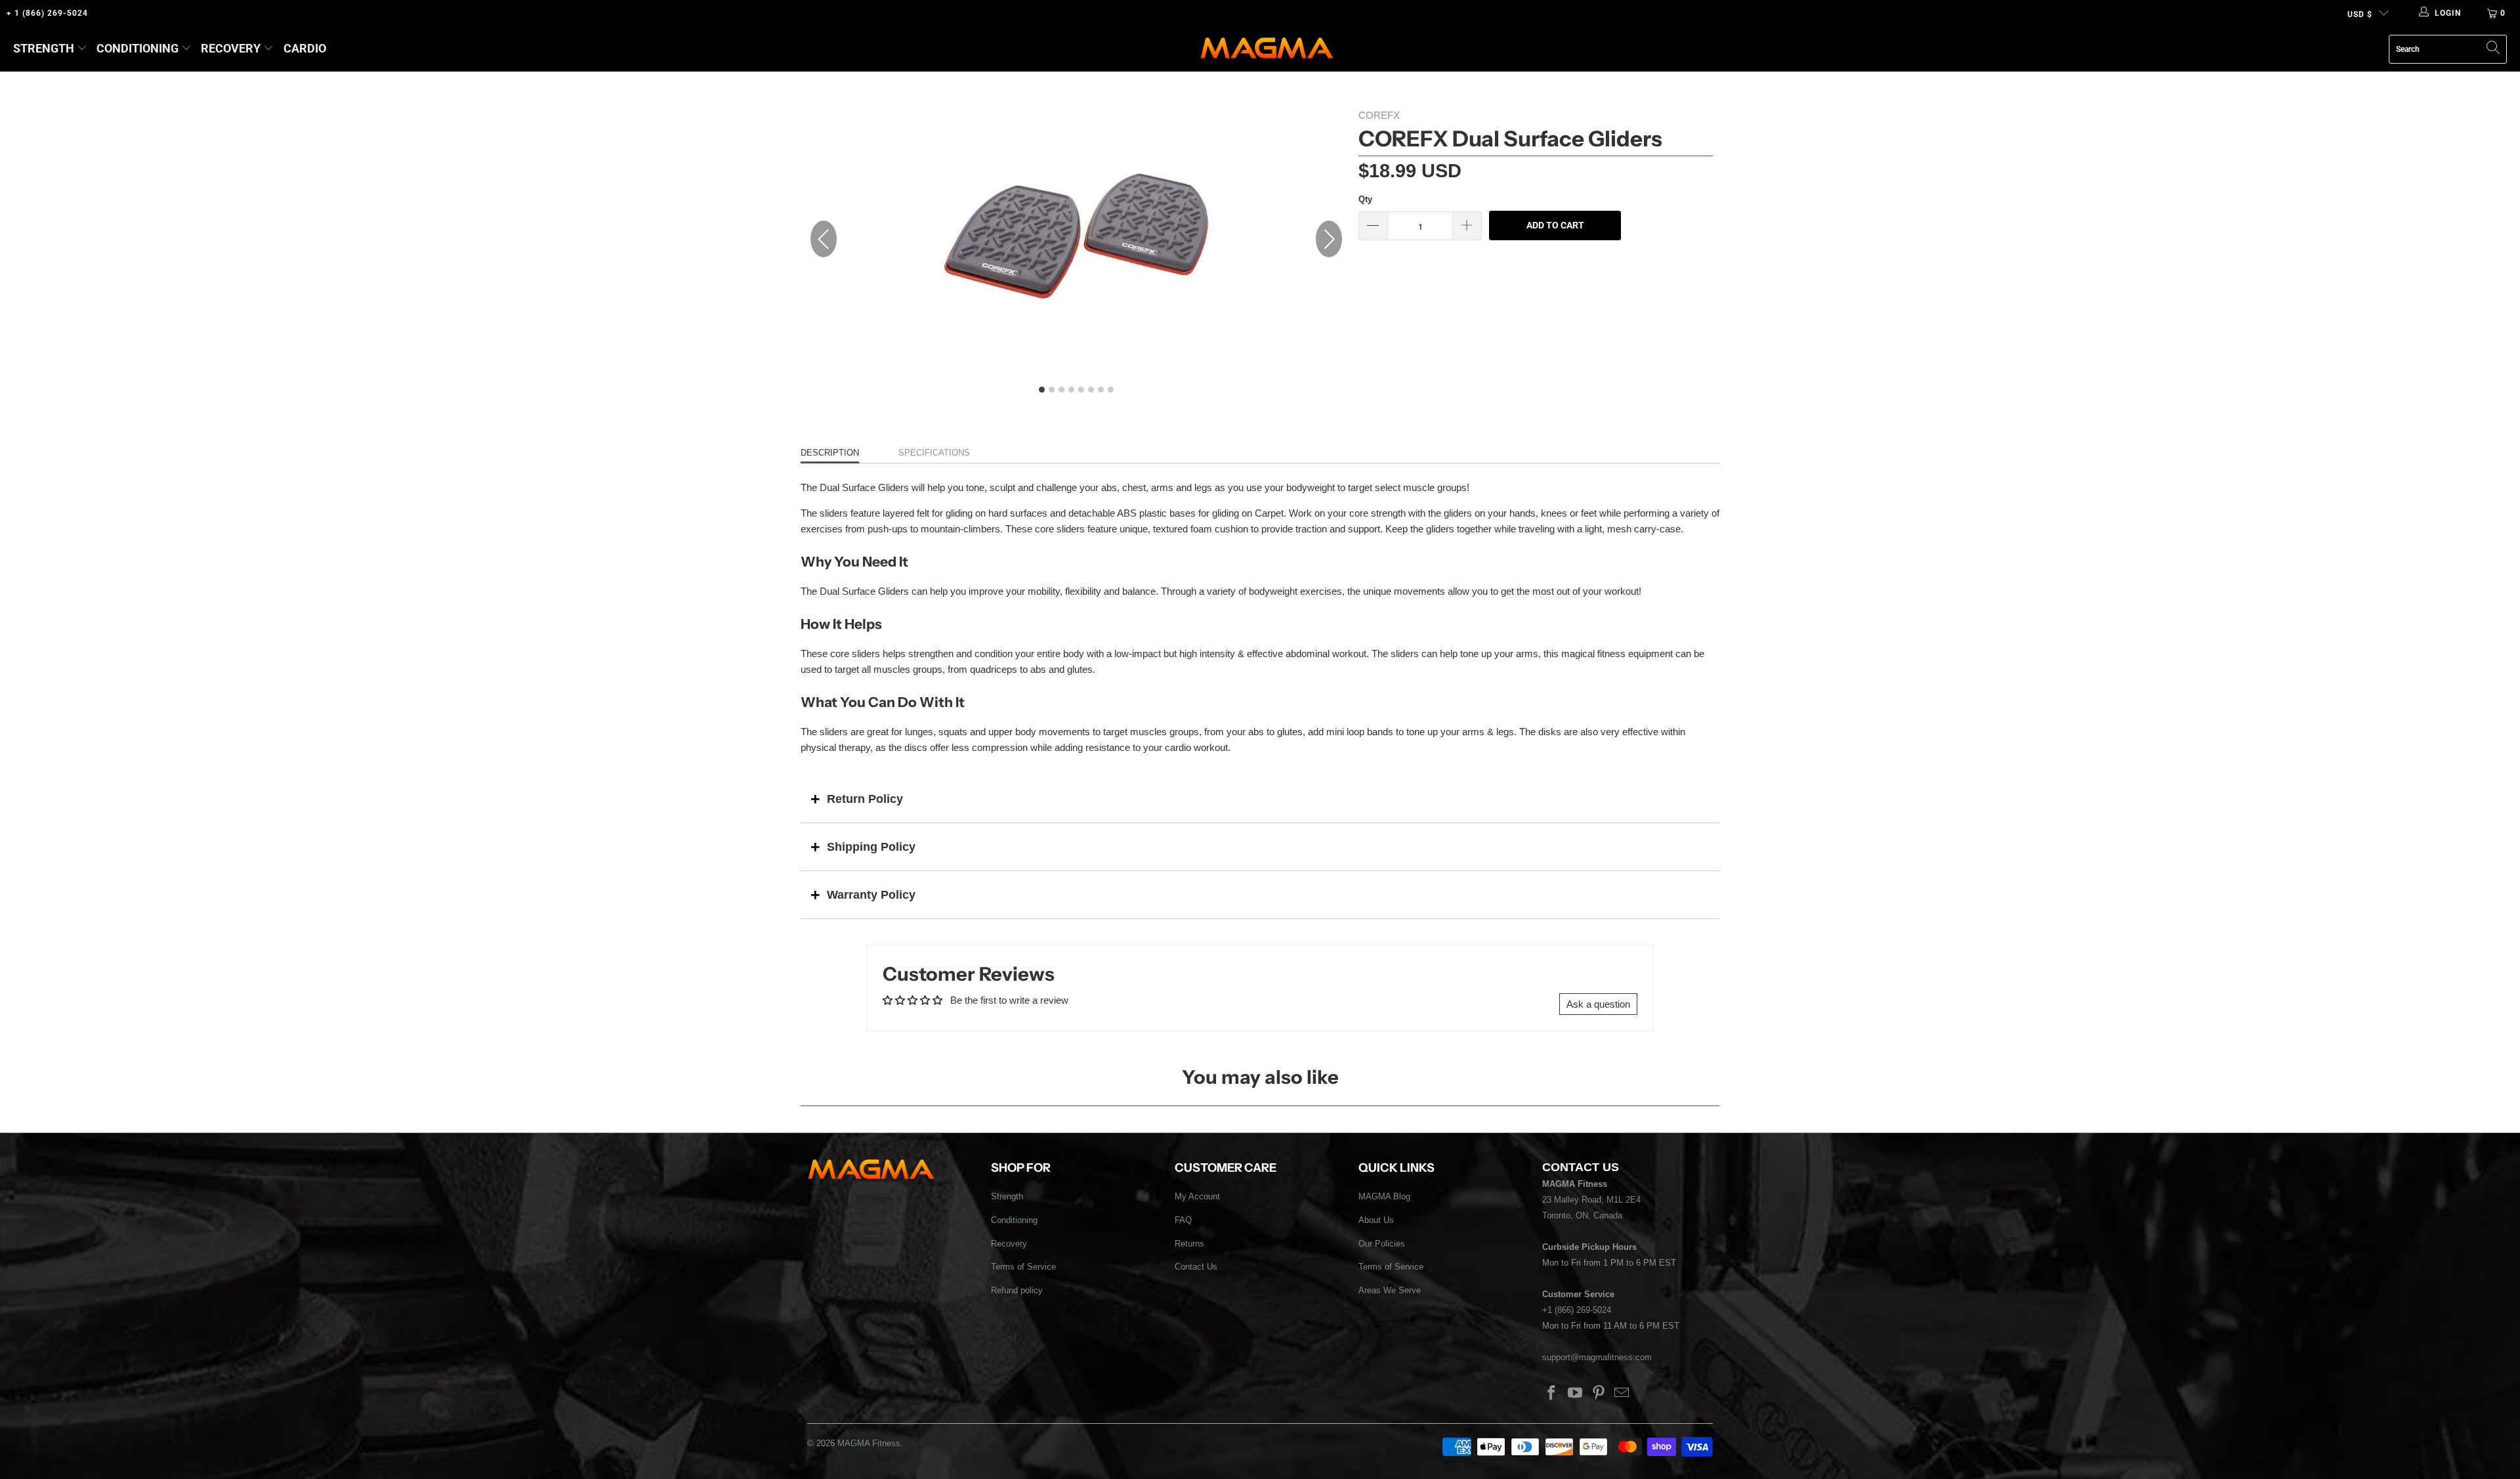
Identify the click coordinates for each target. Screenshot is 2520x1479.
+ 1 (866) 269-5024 (47, 13)
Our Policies (1382, 1244)
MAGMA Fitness (869, 1443)
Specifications (934, 453)
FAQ (1183, 1220)
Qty (1365, 199)
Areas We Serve (1390, 1290)
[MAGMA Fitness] (1267, 49)
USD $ (2360, 14)
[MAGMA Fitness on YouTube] (1576, 1394)
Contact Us (1196, 1267)
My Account (1197, 1196)
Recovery (231, 48)
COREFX (1379, 115)
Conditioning (137, 48)
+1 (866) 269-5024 (1577, 1310)
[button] (1329, 239)
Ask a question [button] (1598, 1004)
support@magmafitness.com (1597, 1357)
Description (830, 453)
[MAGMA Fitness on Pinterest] (1599, 1394)
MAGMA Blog (1384, 1196)
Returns (1189, 1244)
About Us (1376, 1220)
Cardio (305, 48)
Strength (44, 48)
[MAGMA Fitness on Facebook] (1552, 1394)
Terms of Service (1023, 1267)
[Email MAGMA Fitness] (1622, 1394)
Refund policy (1017, 1290)
